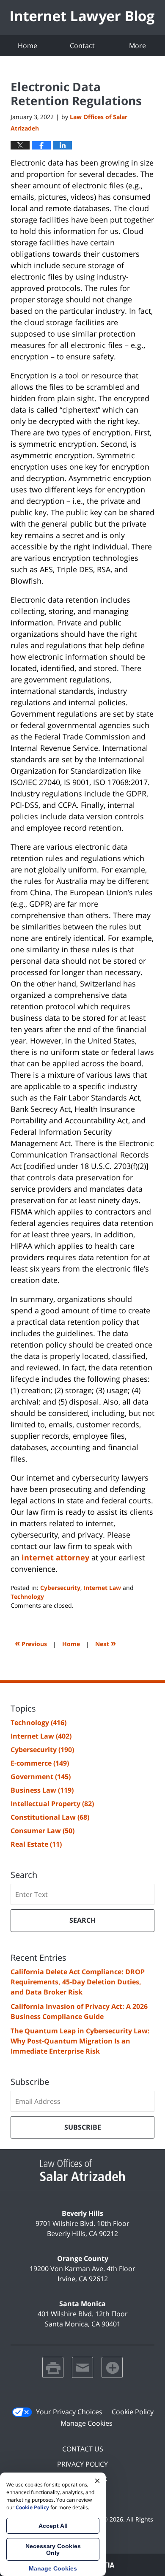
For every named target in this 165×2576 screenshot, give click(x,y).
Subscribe (83, 2127)
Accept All (53, 2526)
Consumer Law (43, 1831)
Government (41, 1777)
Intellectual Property (52, 1804)
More (137, 46)
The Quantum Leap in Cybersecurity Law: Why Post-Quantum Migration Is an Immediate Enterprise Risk (80, 2041)
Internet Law (102, 1588)
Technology (27, 1596)
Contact (82, 46)
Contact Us (83, 2449)
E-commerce (40, 1763)
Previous (31, 1643)
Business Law (42, 1790)
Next (106, 1643)
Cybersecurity (60, 1588)
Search (82, 1920)
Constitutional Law (50, 1817)
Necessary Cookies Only (53, 2549)
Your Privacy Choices (69, 2412)
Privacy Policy (82, 2464)
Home (27, 46)
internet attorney (55, 1557)
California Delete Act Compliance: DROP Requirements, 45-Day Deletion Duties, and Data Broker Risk (78, 1982)
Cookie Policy (133, 2412)
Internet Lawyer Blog (82, 18)
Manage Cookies (87, 2423)
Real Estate (36, 1844)
